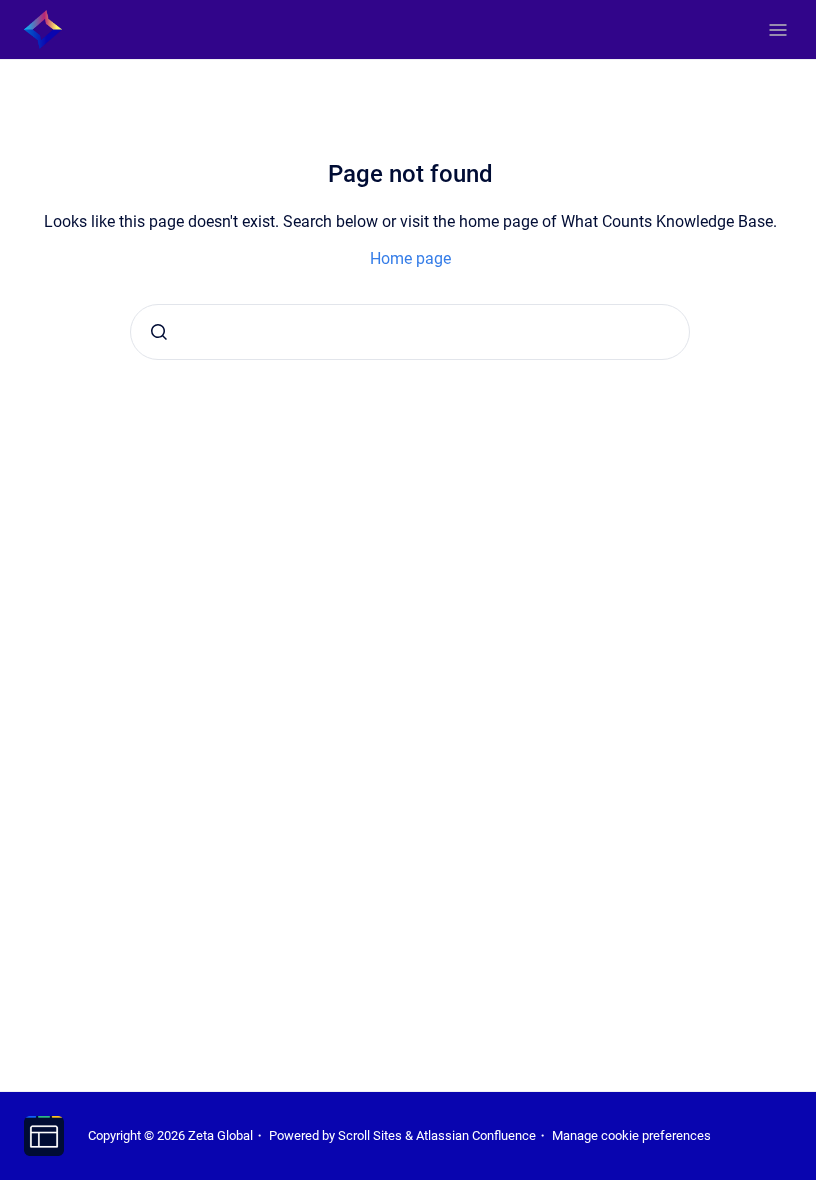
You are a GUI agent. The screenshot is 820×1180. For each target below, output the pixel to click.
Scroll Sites (370, 1135)
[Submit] (159, 332)
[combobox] (410, 332)
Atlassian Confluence (476, 1135)
